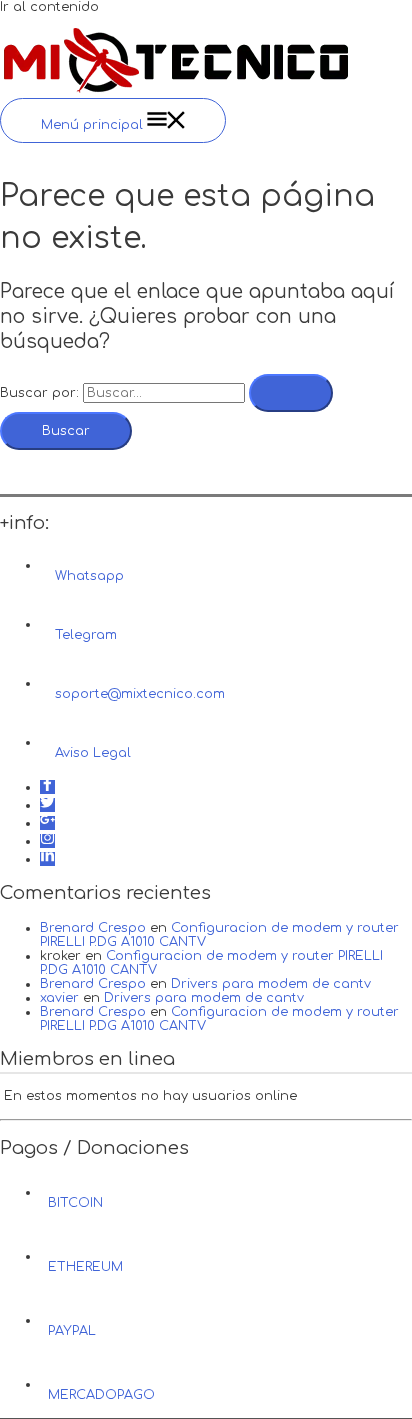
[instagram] (47, 841)
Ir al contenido (49, 7)
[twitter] (47, 805)
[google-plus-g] (47, 823)
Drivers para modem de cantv (271, 984)
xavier (59, 998)
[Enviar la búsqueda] (291, 393)
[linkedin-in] (47, 859)
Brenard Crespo (93, 928)
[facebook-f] (47, 787)
